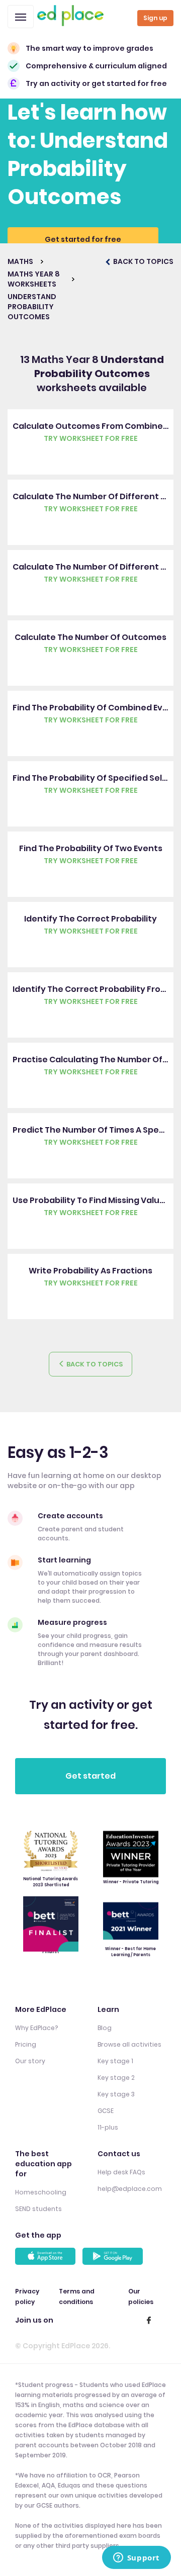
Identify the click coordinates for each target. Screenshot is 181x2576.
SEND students (38, 2209)
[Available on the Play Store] (114, 2256)
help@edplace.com (130, 2189)
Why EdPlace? (36, 2028)
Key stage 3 (116, 2094)
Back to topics (94, 1364)
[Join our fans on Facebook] (149, 2320)
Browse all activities (129, 2044)
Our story (30, 2061)
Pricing (26, 2044)
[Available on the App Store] (47, 2256)
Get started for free (83, 239)
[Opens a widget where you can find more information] (136, 2558)
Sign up (155, 18)
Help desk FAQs (121, 2172)
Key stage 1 (115, 2061)
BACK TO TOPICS (143, 261)
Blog (105, 2028)
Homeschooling (41, 2192)
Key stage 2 (116, 2078)
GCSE (106, 2111)
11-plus (108, 2127)
